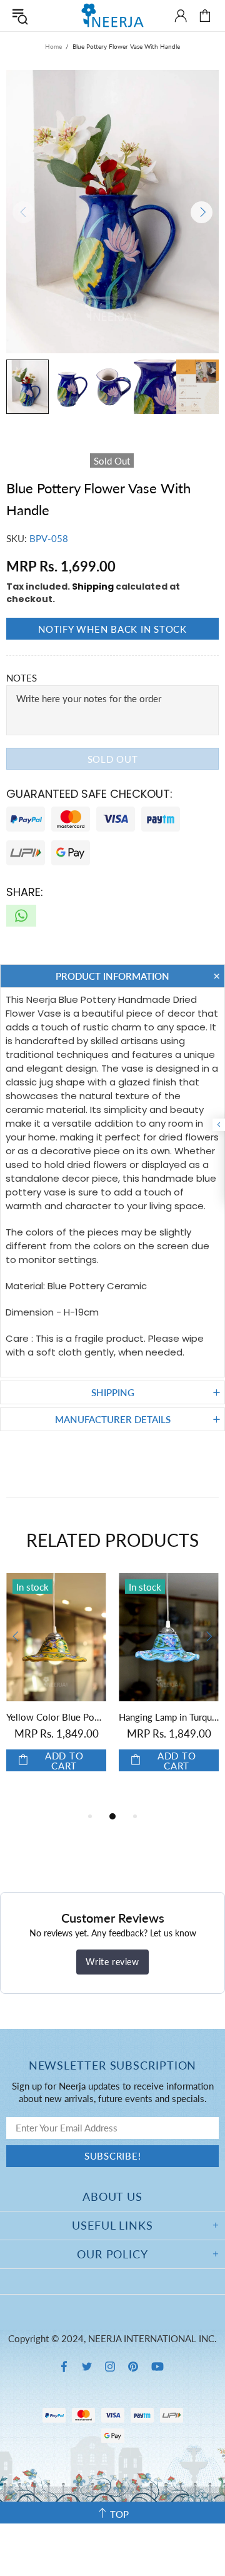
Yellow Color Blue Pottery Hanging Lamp (56, 1717)
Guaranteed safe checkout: (89, 794)
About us (112, 2196)
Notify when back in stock (112, 629)
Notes (22, 678)
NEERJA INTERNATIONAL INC (112, 15)
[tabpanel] (56, 1685)
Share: (25, 892)
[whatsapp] (21, 916)
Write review (112, 1962)
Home (53, 46)
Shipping (93, 586)
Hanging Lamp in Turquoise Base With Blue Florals (169, 1717)
